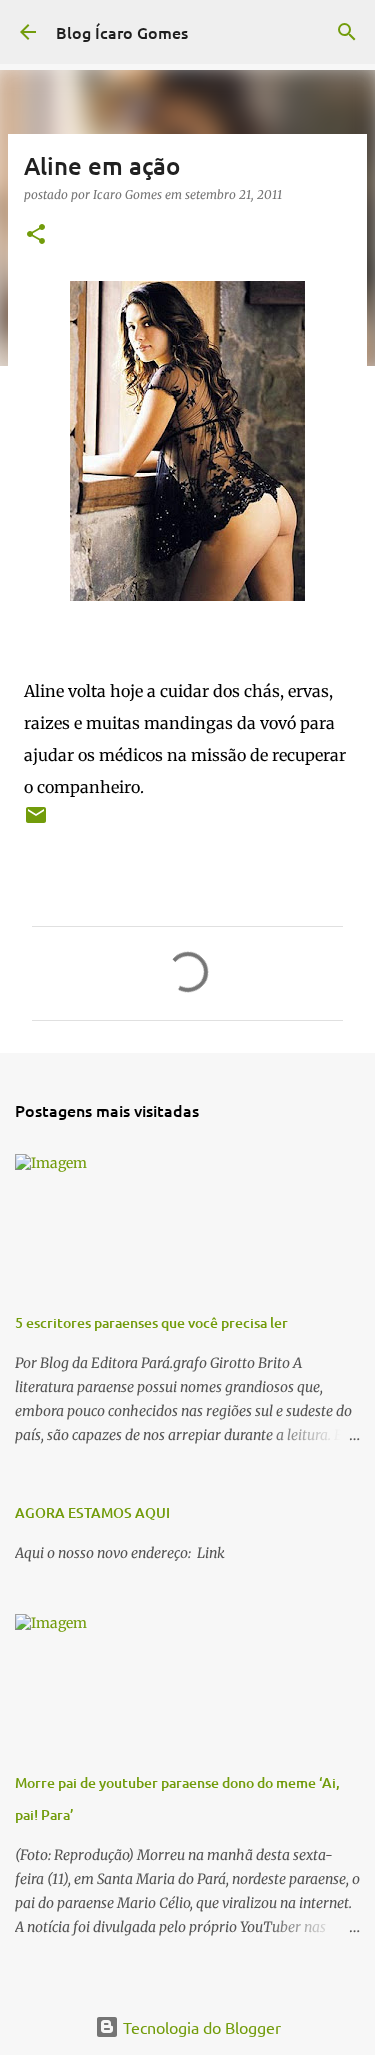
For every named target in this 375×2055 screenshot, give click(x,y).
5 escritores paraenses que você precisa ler (151, 1322)
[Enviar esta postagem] (36, 822)
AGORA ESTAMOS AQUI (92, 1512)
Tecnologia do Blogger (200, 2027)
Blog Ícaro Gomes (122, 32)
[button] (36, 235)
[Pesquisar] (347, 32)
